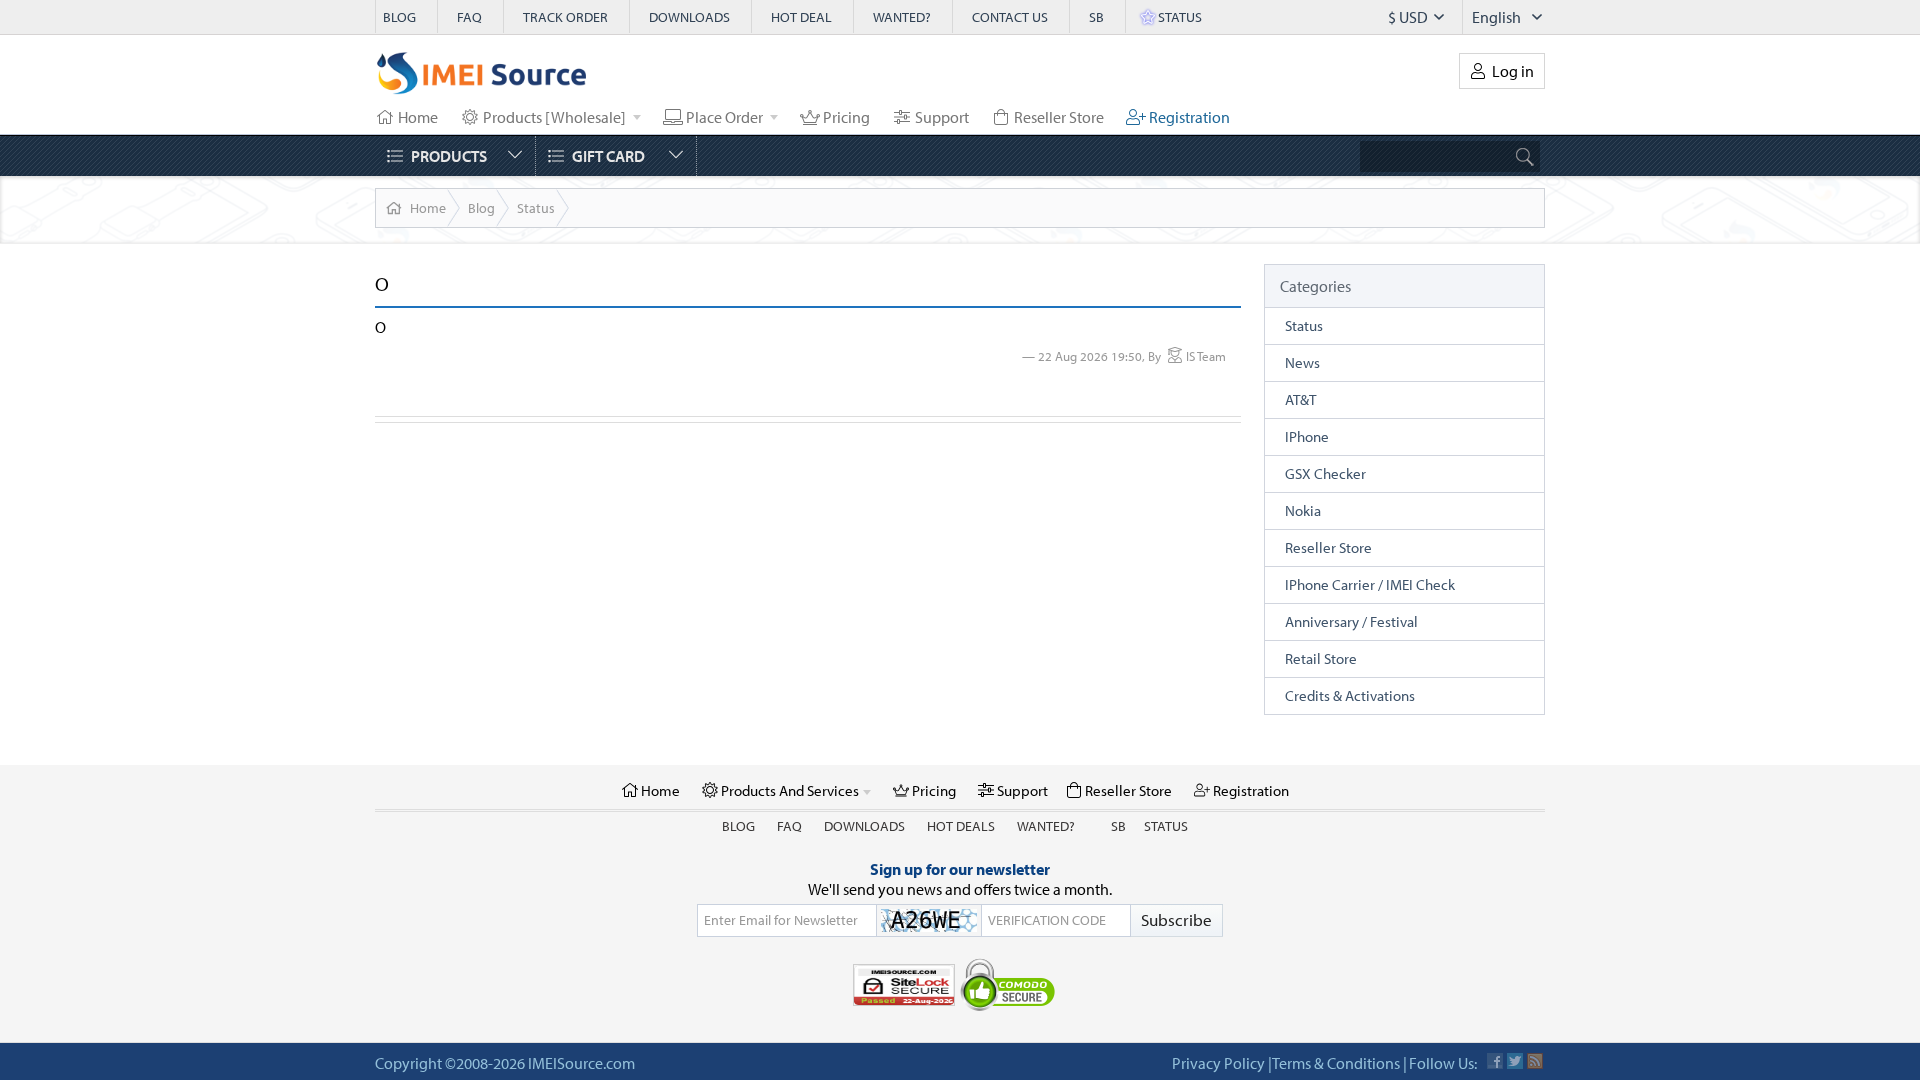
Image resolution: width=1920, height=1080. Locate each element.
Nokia (1303, 510)
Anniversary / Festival (1351, 621)
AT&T (1300, 399)
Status (536, 208)
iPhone (1307, 436)
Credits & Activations (1350, 695)
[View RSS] (1535, 1061)
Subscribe (1176, 919)
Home (428, 208)
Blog (481, 208)
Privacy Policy (1218, 1063)
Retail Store (1321, 658)
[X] (1515, 1061)
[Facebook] (1495, 1061)
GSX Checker (1325, 473)
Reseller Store (1328, 547)
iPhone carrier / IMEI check (1370, 584)
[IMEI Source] (482, 78)
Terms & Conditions (1336, 1063)
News (1302, 362)
